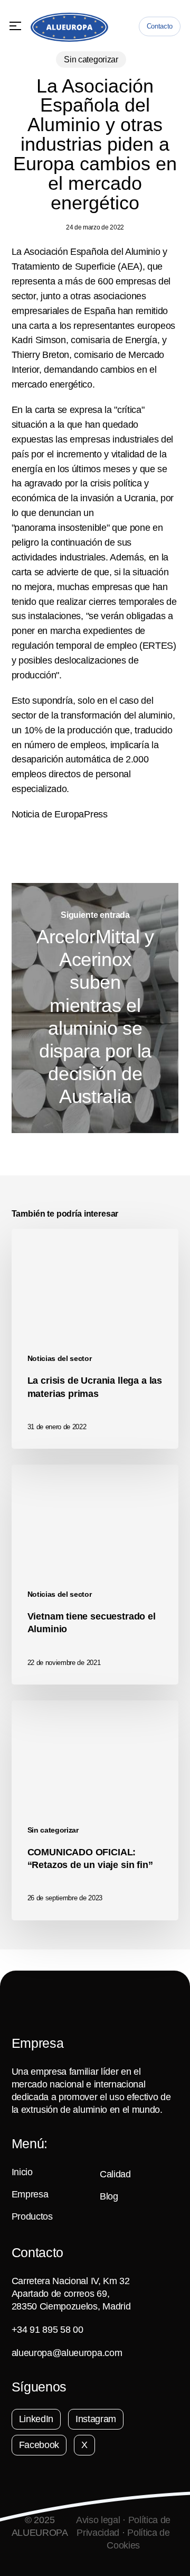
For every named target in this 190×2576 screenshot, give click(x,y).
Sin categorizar (91, 59)
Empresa (30, 2194)
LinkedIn (36, 2419)
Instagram (96, 2419)
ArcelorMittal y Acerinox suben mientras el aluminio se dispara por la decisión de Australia (95, 1008)
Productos (32, 2216)
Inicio (22, 2172)
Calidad (115, 2174)
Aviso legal (98, 2520)
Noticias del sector (60, 1358)
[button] (15, 26)
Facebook (39, 2445)
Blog (109, 2196)
